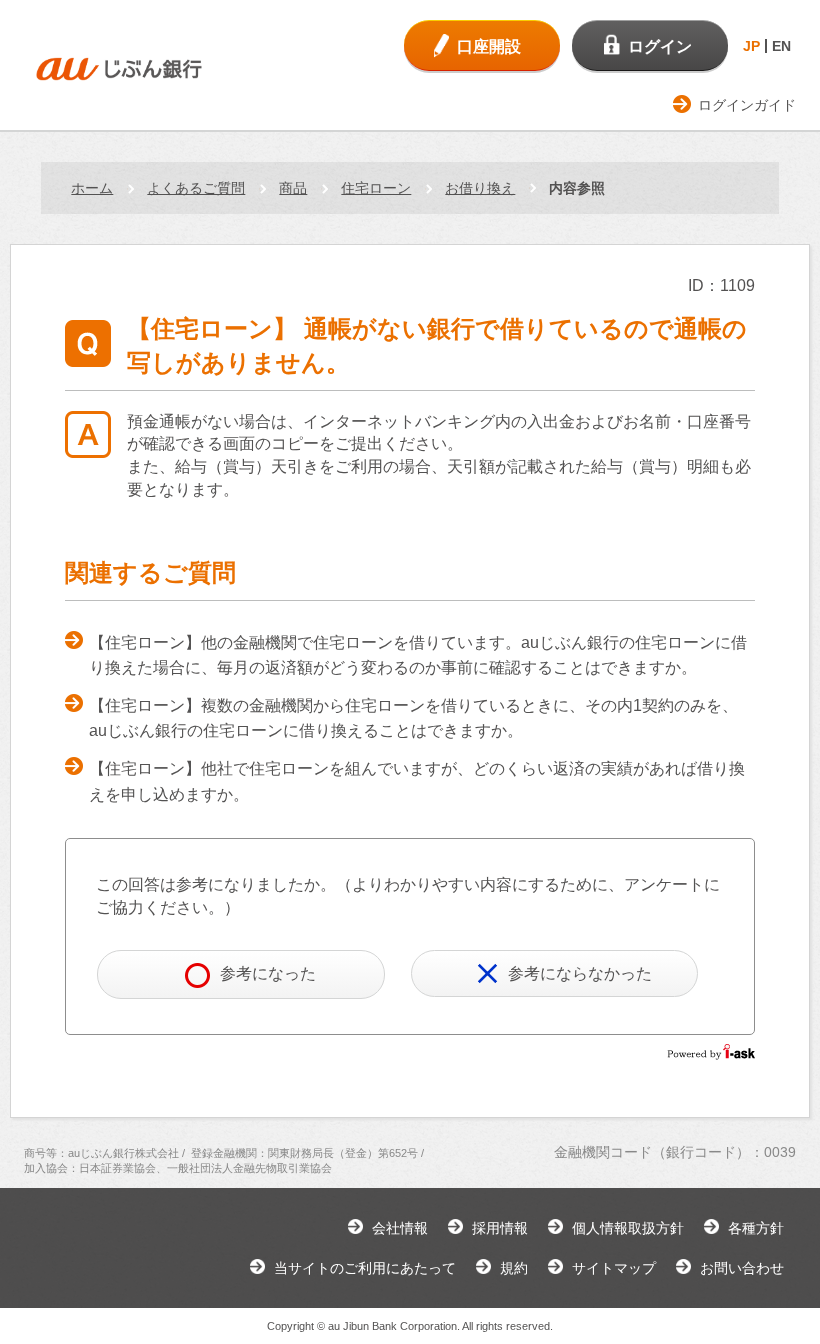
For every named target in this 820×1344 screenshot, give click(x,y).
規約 (514, 1268)
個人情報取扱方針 (628, 1228)
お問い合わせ (742, 1268)
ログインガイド (747, 105)
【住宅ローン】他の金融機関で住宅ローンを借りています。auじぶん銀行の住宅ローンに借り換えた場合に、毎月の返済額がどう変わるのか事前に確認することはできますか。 (418, 655)
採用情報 (500, 1228)
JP (751, 46)
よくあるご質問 (196, 188)
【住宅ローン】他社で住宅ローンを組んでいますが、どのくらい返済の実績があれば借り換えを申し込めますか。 (417, 781)
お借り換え (480, 188)
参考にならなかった (580, 973)
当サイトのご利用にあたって (365, 1268)
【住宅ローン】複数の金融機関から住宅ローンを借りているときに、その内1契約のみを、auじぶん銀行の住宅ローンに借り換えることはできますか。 (413, 718)
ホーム (92, 188)
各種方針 (756, 1228)
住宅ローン (376, 188)
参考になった (268, 973)
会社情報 (400, 1228)
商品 (293, 188)
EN (781, 46)
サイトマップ (614, 1268)
